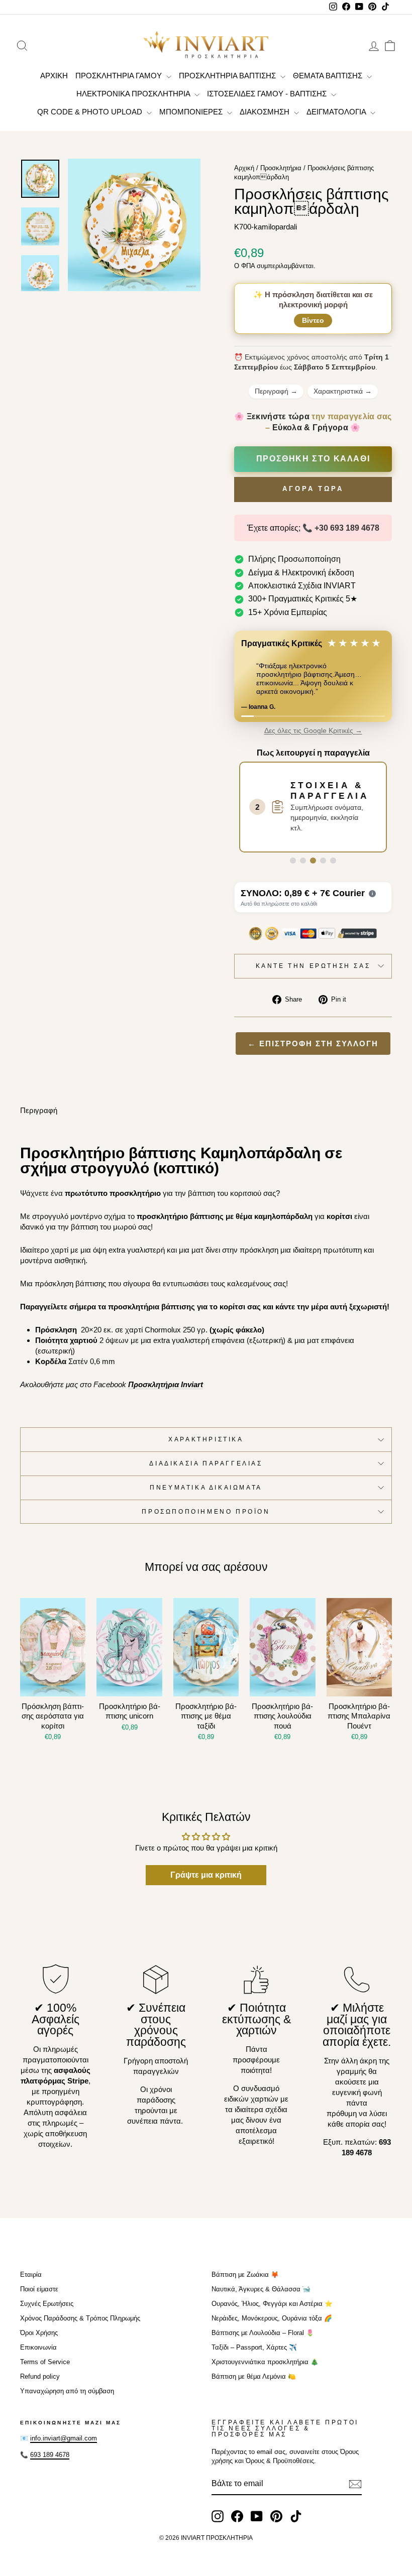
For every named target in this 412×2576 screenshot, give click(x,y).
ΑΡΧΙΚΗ (54, 76)
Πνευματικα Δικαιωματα (206, 1488)
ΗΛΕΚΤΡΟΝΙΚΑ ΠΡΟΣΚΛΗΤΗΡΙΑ (134, 94)
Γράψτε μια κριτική (206, 1875)
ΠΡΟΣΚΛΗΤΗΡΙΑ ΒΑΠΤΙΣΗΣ (228, 76)
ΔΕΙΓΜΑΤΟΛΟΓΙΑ (337, 112)
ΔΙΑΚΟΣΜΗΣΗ (266, 112)
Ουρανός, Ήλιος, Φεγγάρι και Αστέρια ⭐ (272, 2304)
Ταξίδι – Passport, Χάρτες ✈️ (254, 2347)
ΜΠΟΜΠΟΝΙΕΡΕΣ (192, 112)
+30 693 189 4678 (347, 528)
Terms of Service (45, 2362)
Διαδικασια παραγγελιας (206, 1463)
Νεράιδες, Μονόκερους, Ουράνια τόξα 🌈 (272, 2318)
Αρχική (244, 168)
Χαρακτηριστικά (343, 391)
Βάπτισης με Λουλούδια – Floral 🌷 (263, 2333)
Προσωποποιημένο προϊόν (206, 1512)
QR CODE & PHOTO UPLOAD (91, 112)
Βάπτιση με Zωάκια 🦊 (245, 2275)
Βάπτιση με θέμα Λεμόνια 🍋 (254, 2376)
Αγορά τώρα (313, 489)
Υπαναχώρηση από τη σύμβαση (67, 2391)
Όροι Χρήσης (39, 2333)
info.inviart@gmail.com (64, 2438)
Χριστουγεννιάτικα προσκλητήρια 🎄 (265, 2362)
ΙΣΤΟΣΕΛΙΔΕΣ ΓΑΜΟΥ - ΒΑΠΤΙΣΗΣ (268, 94)
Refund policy (40, 2376)
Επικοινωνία (38, 2347)
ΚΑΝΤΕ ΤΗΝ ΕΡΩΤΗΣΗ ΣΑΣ (313, 966)
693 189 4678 (50, 2455)
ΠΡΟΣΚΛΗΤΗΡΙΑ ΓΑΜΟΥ (120, 76)
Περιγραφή (276, 391)
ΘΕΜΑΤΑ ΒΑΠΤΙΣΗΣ (329, 76)
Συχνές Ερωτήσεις (47, 2304)
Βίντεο (313, 320)
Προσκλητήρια (281, 168)
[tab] (293, 861)
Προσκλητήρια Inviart (166, 1384)
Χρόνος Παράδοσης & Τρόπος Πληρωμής (80, 2318)
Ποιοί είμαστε (39, 2289)
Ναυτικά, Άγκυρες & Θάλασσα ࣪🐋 (261, 2289)
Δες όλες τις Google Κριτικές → (313, 731)
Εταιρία (31, 2275)
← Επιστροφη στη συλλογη (313, 1044)
